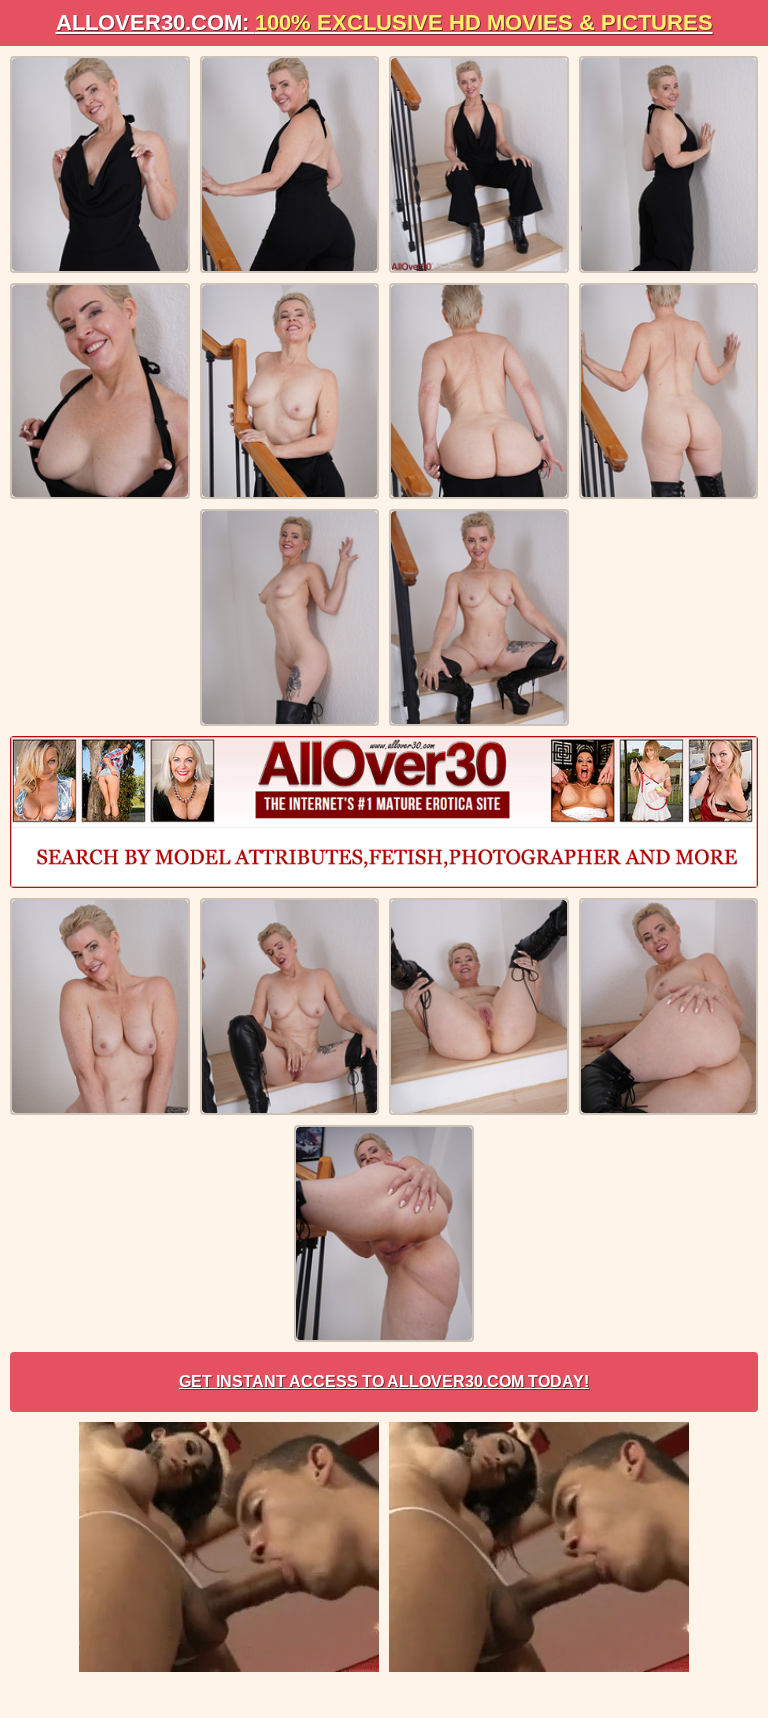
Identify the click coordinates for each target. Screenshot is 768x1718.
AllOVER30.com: (384, 22)
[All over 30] (384, 812)
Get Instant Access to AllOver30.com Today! (384, 1381)
